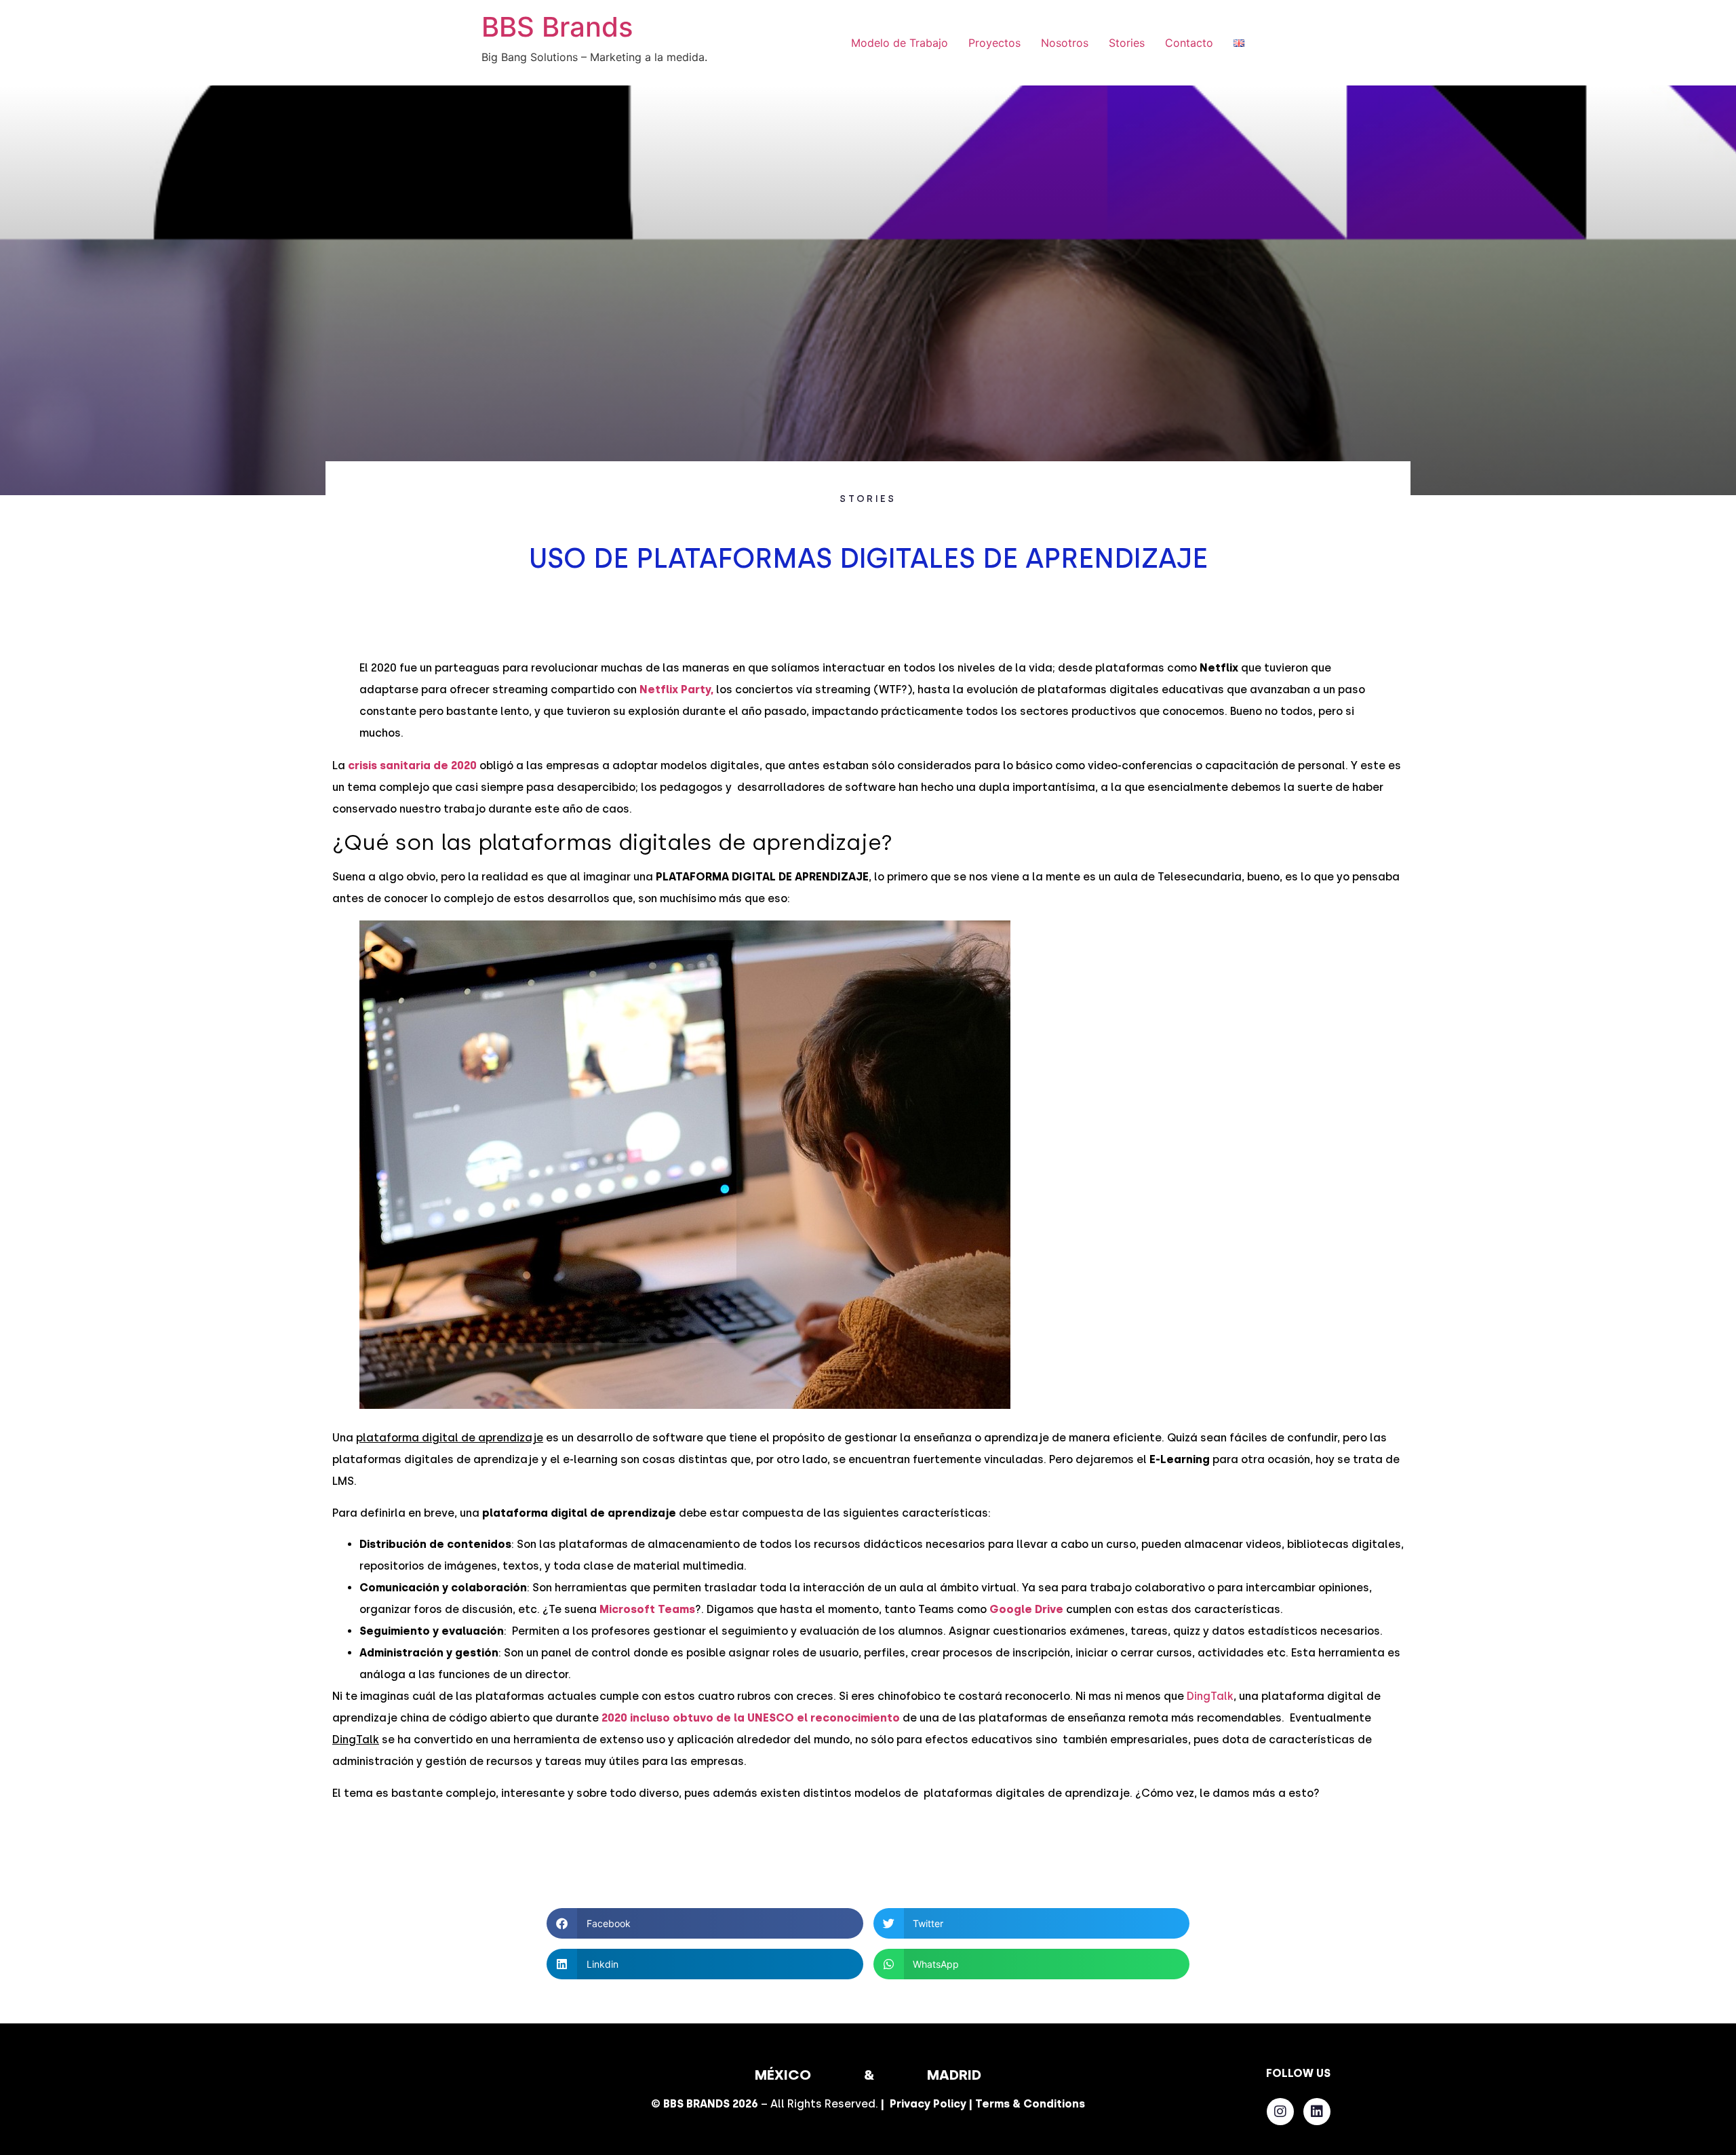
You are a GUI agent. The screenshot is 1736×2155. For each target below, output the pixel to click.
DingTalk (1210, 1696)
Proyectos (994, 43)
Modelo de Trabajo (900, 43)
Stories (1127, 43)
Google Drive (1026, 1609)
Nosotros (1065, 43)
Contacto (1189, 43)
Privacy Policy (928, 2104)
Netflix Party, (676, 690)
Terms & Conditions (1030, 2104)
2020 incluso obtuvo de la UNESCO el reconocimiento (751, 1718)
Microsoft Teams (647, 1609)
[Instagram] (1280, 2112)
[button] (705, 1923)
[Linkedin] (1317, 2112)
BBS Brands (557, 27)
